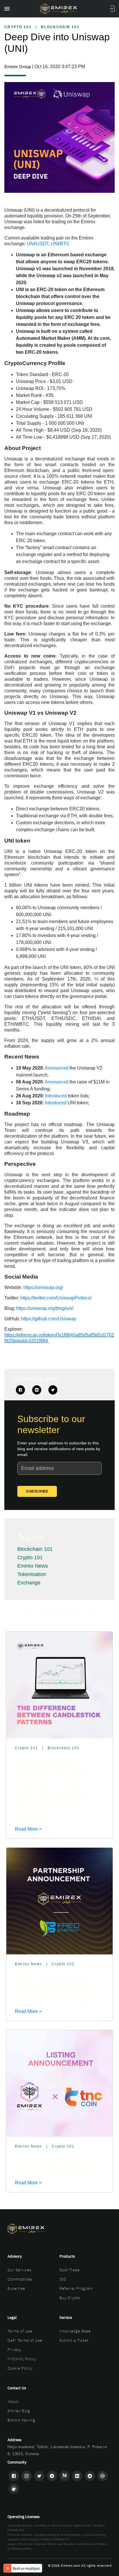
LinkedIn (37, 1390)
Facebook (21, 1390)
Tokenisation (32, 1574)
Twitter (53, 1390)
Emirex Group (18, 67)
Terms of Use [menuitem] (20, 2331)
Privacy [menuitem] (14, 2350)
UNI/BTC (60, 244)
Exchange (29, 1583)
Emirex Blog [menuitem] (19, 2411)
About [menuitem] (13, 2402)
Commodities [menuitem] (20, 2279)
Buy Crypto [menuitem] (70, 2298)
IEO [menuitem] (63, 2279)
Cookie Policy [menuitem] (20, 2368)
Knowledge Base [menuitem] (75, 2331)
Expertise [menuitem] (16, 2289)
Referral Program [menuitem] (76, 2289)
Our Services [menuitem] (19, 2270)
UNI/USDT (38, 244)
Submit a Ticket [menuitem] (74, 2340)
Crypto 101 (18, 27)
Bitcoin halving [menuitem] (21, 2420)
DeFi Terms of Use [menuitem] (25, 2340)
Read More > (28, 1829)
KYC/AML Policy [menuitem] (22, 2359)
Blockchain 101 (60, 27)
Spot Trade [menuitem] (70, 2270)
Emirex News (33, 1566)
